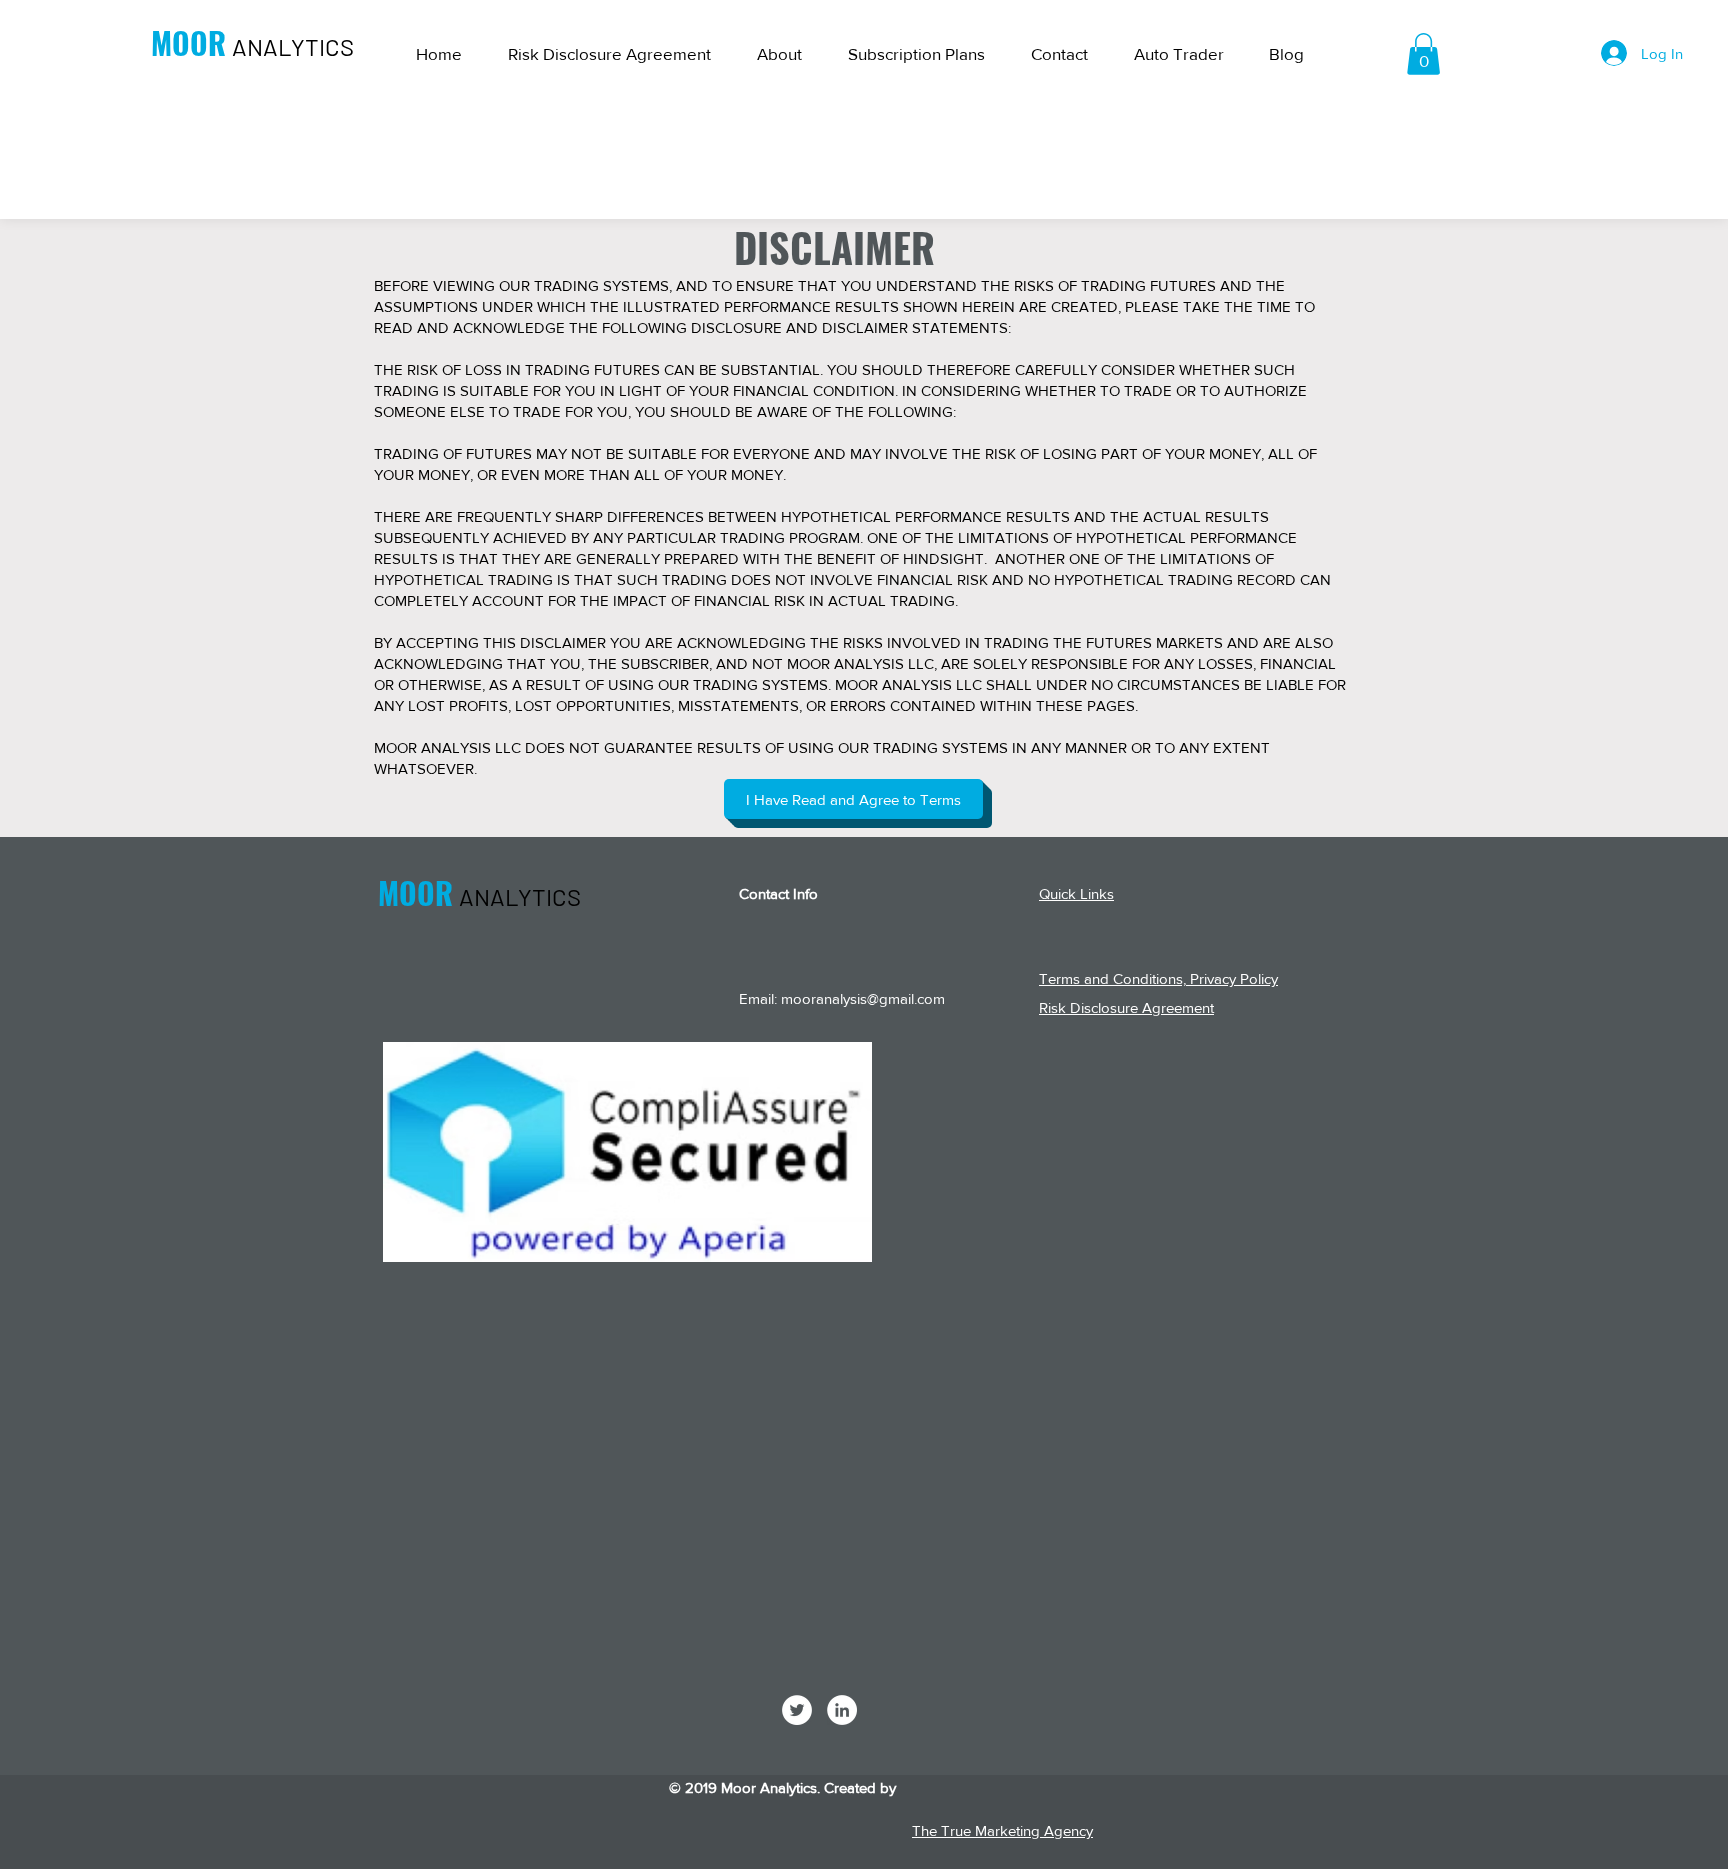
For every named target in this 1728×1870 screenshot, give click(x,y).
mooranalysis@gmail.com (863, 998)
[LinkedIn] (842, 1710)
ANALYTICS (293, 46)
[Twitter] (797, 1710)
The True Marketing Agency (1002, 1830)
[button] (1423, 54)
